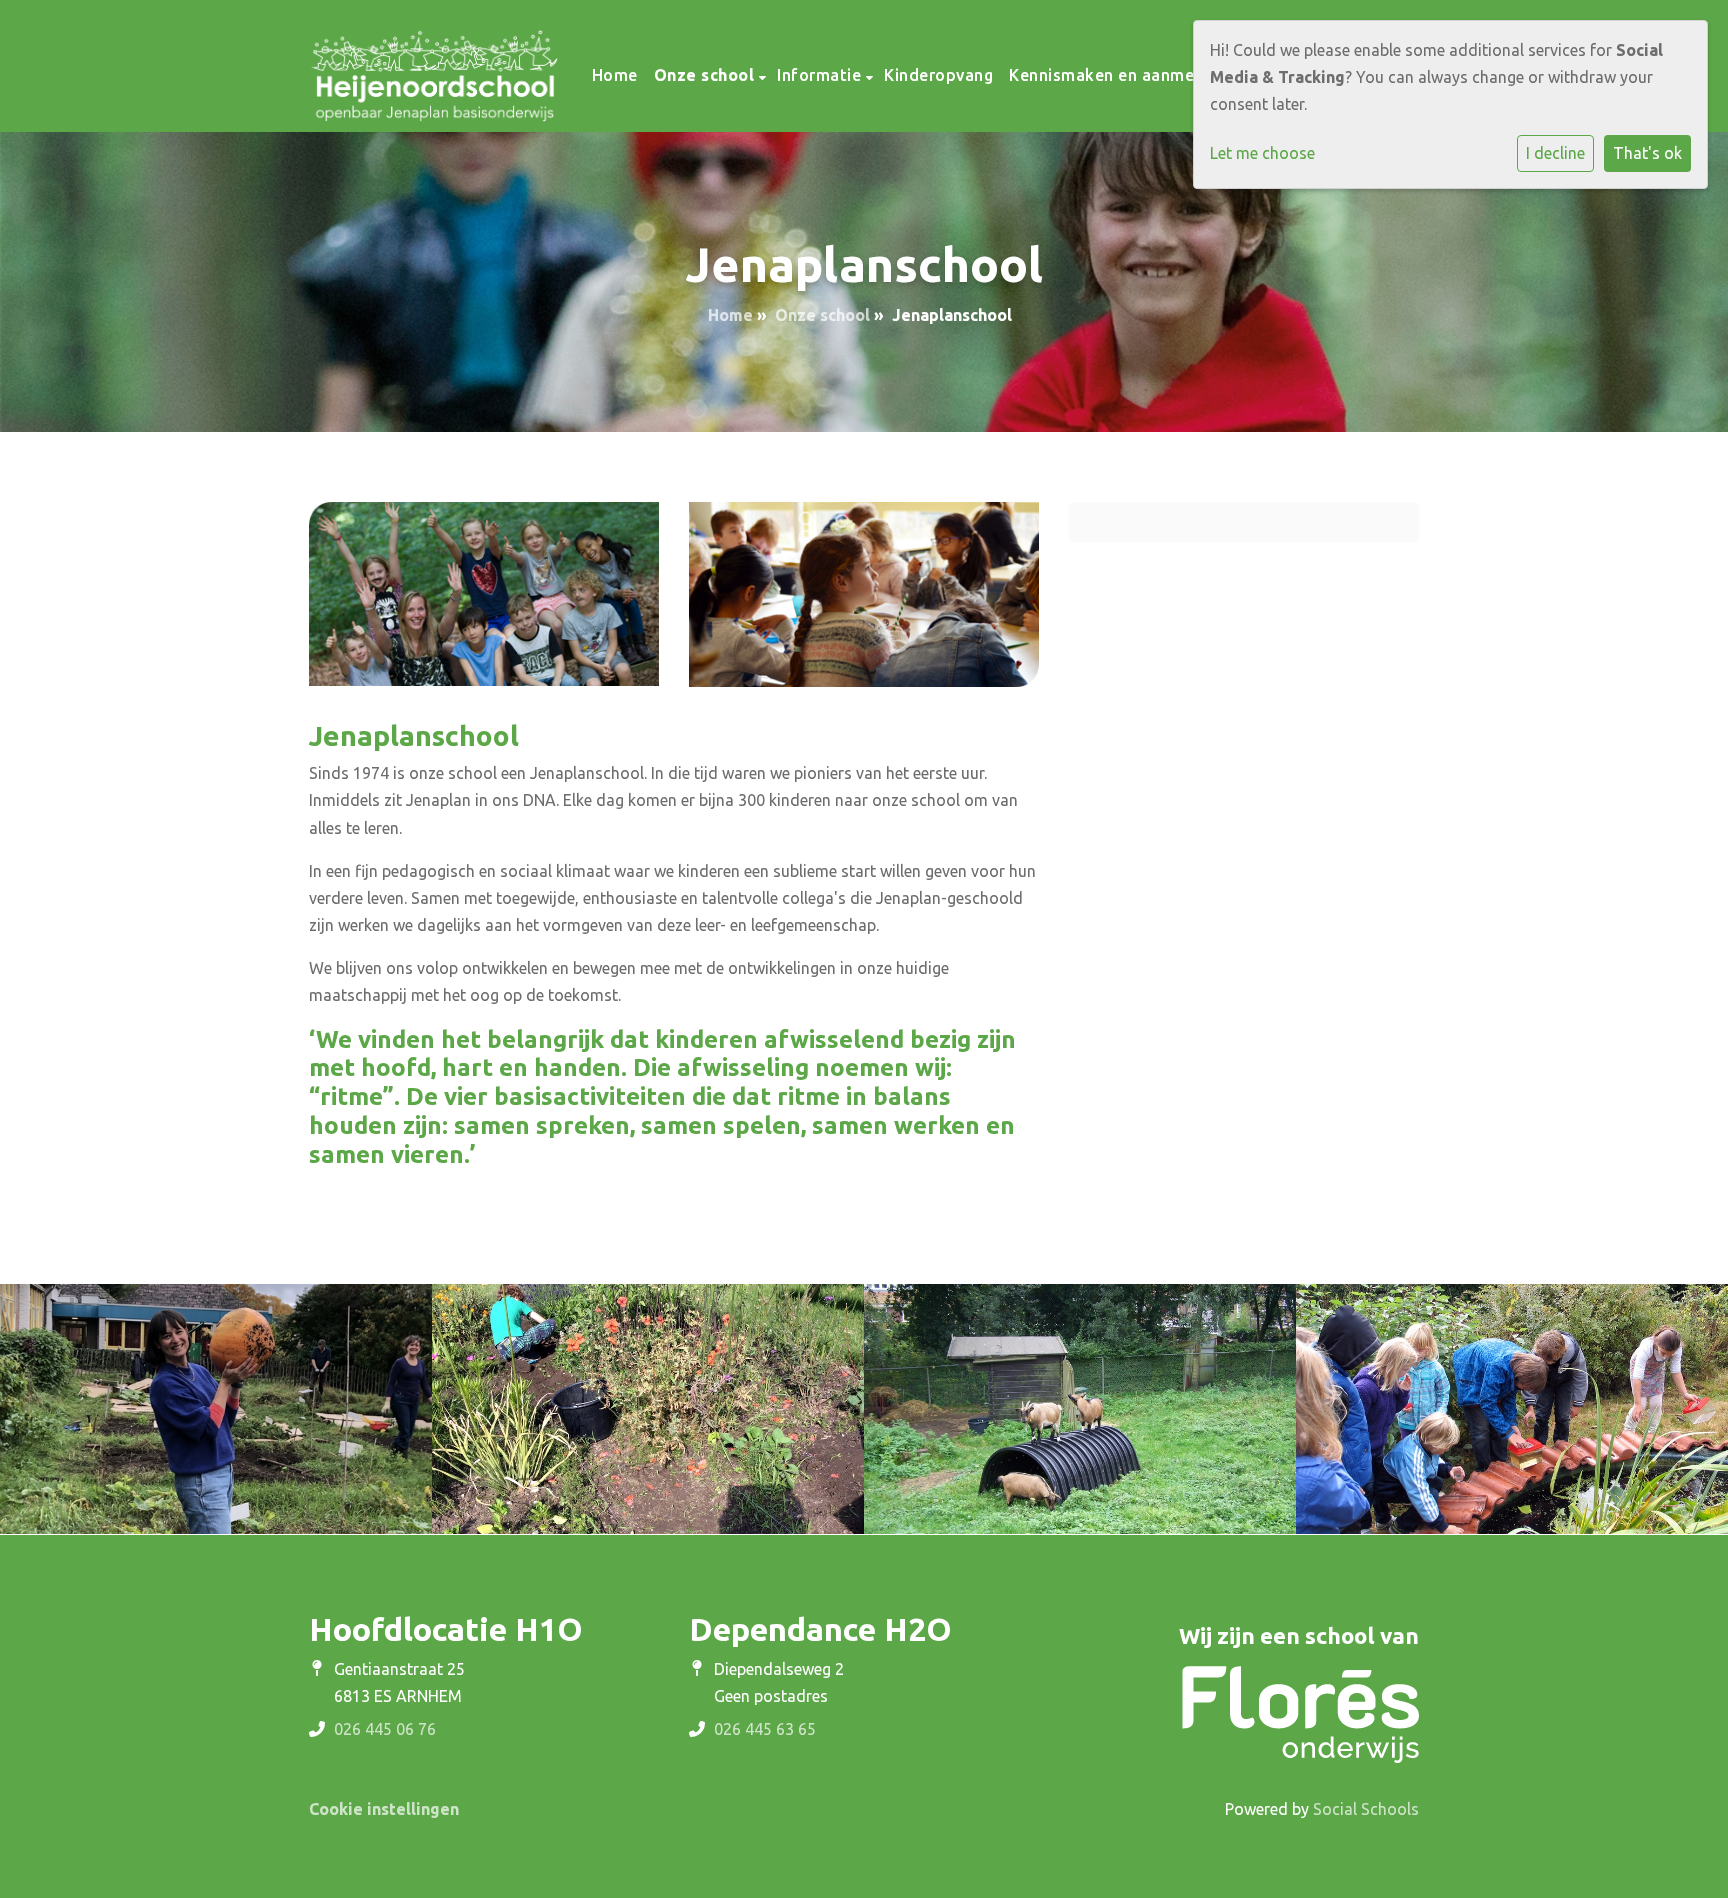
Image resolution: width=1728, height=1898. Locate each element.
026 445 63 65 (765, 1729)
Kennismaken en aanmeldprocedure (1150, 75)
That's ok (1647, 153)
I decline (1555, 153)
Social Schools (1366, 1809)
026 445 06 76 (385, 1729)
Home (615, 75)
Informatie (821, 75)
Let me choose (1262, 153)
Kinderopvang (938, 75)
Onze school (706, 75)
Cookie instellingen (384, 1809)
